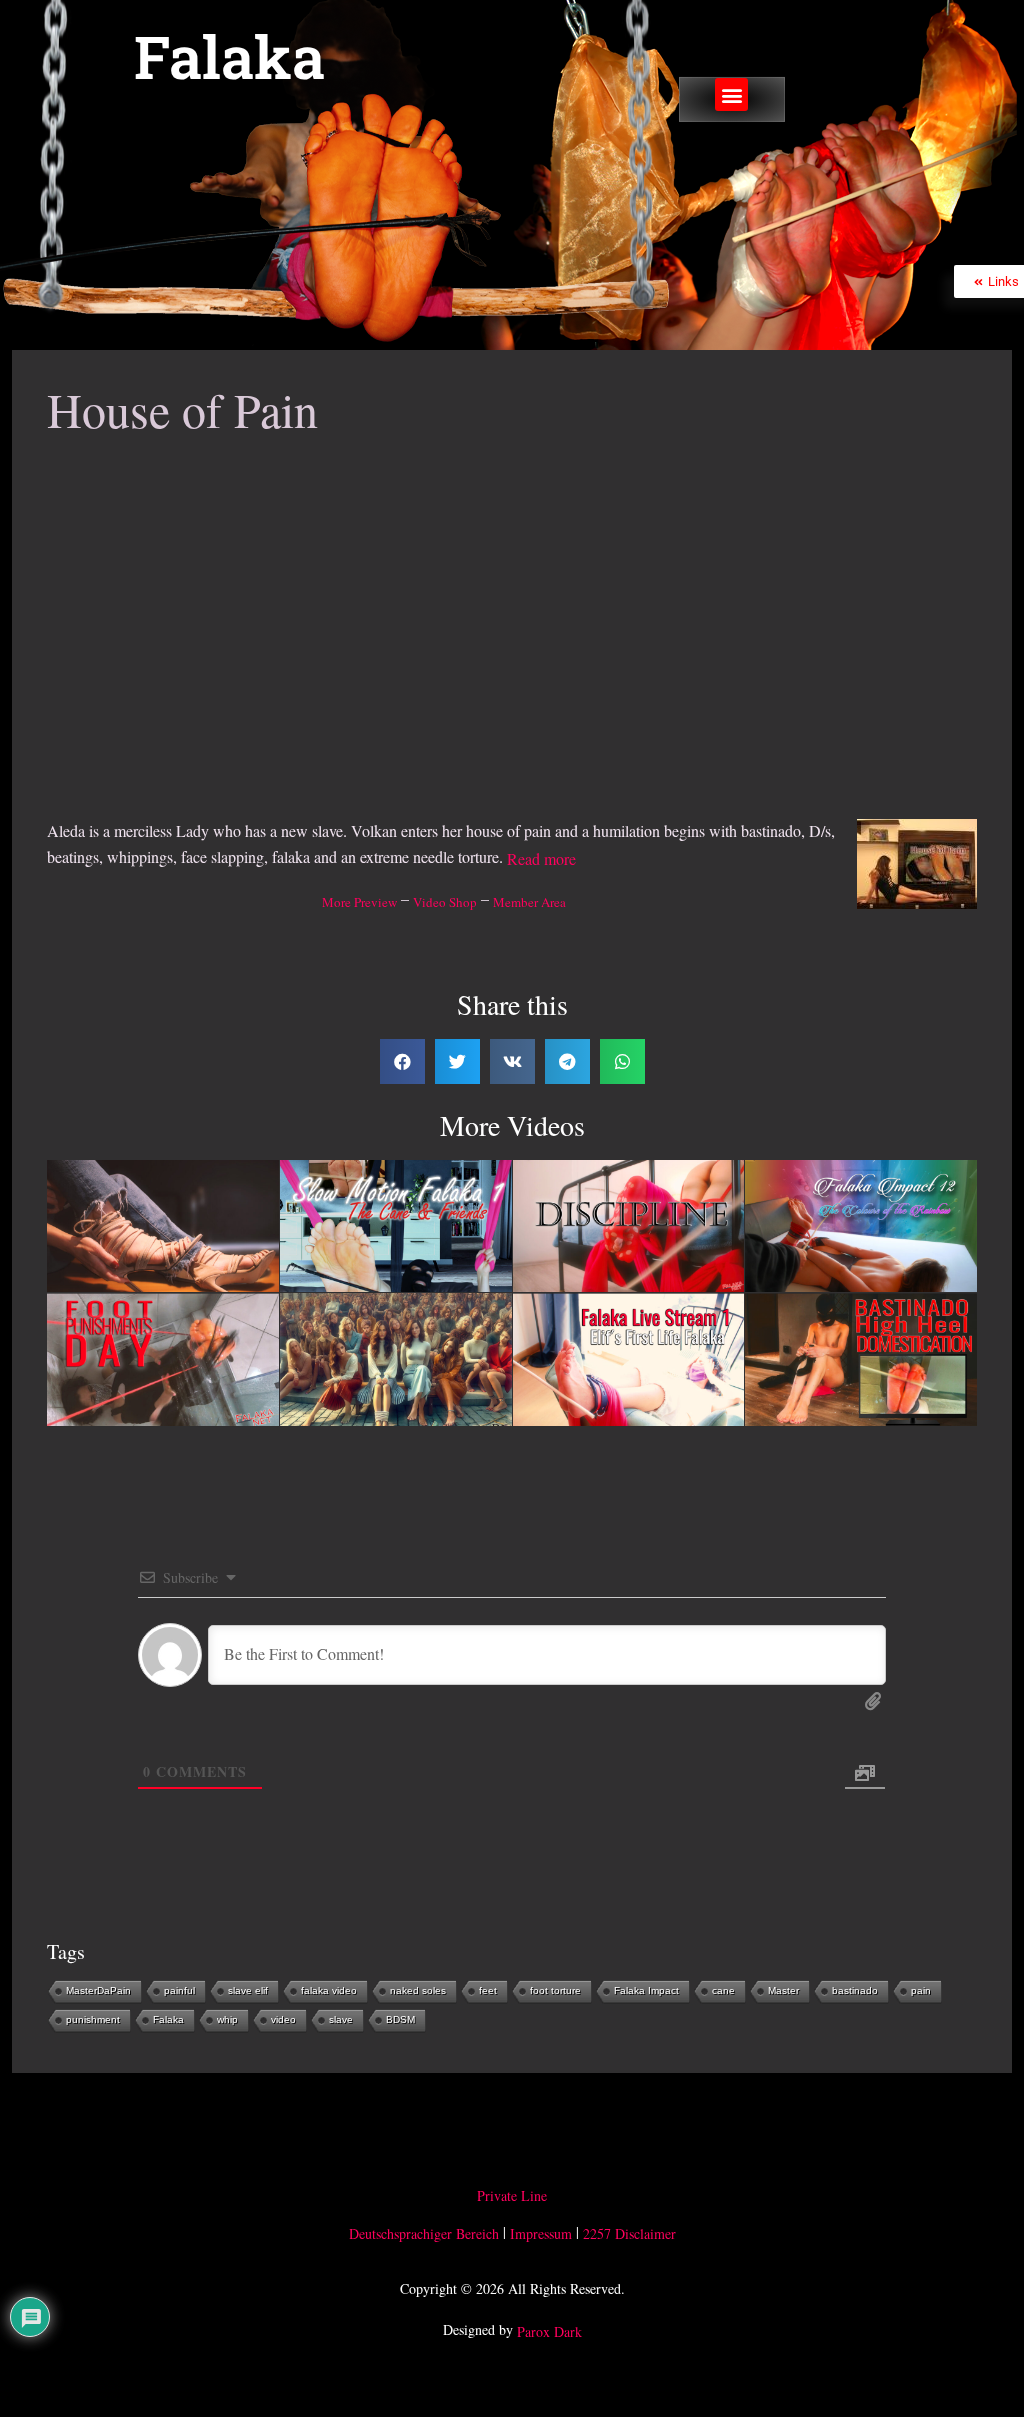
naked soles (418, 1990)
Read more (541, 859)
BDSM (400, 2019)
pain (921, 1990)
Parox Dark (549, 2332)
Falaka (229, 56)
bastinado (855, 1990)
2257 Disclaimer (629, 2233)
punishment (93, 2019)
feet (488, 1990)
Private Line (512, 2195)
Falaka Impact (646, 1990)
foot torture (555, 1990)
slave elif (248, 1990)
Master (783, 1990)
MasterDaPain (98, 1990)
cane (723, 1990)
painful (179, 1990)
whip (227, 2019)
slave (341, 2019)
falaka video (329, 1990)
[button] (731, 94)
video (283, 2019)
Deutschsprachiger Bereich (424, 2233)
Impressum (541, 2233)
